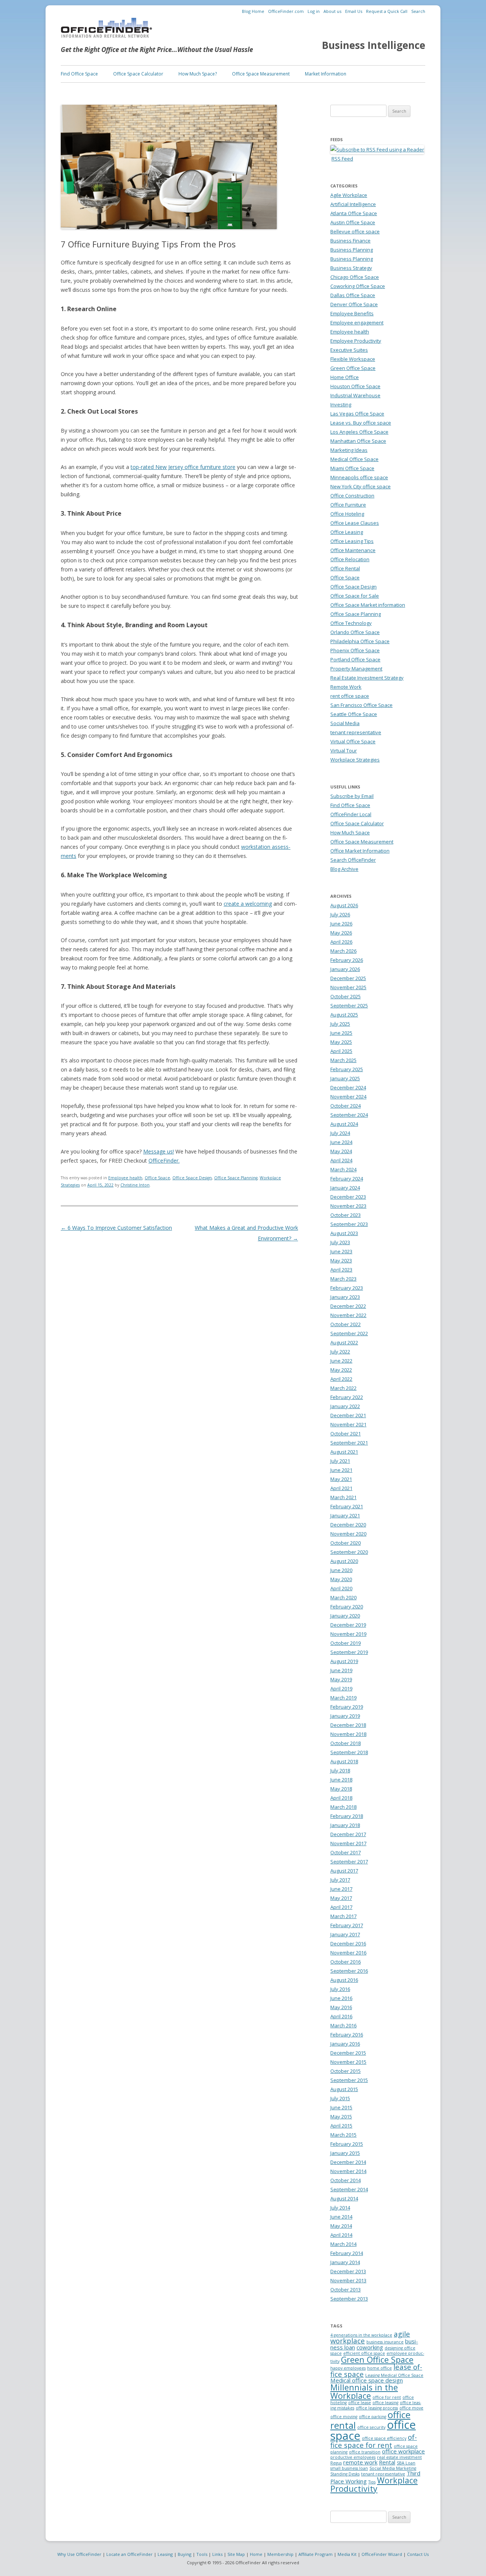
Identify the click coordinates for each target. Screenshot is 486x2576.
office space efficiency (384, 2438)
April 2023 (341, 1270)
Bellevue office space (355, 231)
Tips (372, 2482)
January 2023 (345, 1297)
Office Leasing (347, 532)
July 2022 (340, 1352)
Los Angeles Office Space (359, 432)
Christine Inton (135, 1185)
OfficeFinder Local (351, 814)
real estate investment (399, 2457)
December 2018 (348, 1725)
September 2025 (349, 1006)
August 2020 (344, 1561)
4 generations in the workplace (361, 2335)
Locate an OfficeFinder (129, 2554)
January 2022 (345, 1406)
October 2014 (346, 2180)
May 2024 (341, 1151)
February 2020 (347, 1607)
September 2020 (349, 1552)
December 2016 (348, 1943)
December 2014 (348, 2162)
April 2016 (341, 2016)
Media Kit (347, 2554)
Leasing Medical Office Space (394, 2375)
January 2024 (345, 1188)
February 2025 (347, 1069)
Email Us (354, 11)
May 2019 (341, 1679)
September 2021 (349, 1443)
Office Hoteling (347, 514)
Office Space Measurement (261, 74)
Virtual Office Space (353, 741)
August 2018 (344, 1761)
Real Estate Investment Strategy (367, 678)
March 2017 (343, 1916)
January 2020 (345, 1616)
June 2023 (341, 1251)
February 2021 (347, 1506)
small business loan (349, 2468)
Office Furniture (348, 505)
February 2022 (347, 1397)
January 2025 (345, 1078)
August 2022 (344, 1342)
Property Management (356, 669)
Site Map (236, 2554)
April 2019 (341, 1688)
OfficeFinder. (164, 1161)
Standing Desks (345, 2474)
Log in (314, 11)
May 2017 (341, 1898)
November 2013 (348, 2280)
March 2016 (343, 2025)
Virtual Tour (344, 751)
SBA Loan (406, 2463)
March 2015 (343, 2135)
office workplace (403, 2451)
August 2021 (344, 1452)
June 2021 (341, 1470)
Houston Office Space (355, 386)
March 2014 (343, 2244)
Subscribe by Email (352, 796)
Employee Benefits (352, 313)
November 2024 (348, 1097)
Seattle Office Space (354, 714)
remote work (360, 2462)
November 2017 (348, 1843)
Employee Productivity (356, 341)
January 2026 (345, 969)
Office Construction (352, 496)
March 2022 (343, 1388)
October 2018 (346, 1743)
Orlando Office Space (355, 632)
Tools (202, 2554)
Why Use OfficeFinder (79, 2554)
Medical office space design (367, 2380)
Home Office (345, 377)
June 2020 (341, 1570)
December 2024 (348, 1087)
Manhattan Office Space (358, 441)
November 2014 (348, 2171)
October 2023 (346, 1215)
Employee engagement (357, 323)
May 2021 (341, 1479)
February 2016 (347, 2035)
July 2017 (340, 1880)
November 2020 (348, 1534)
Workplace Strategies (355, 760)
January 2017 (345, 1934)
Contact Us (418, 2554)
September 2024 (349, 1115)
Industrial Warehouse (355, 395)
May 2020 (341, 1579)
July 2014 (340, 2208)
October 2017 (346, 1852)
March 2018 (343, 1807)
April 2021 (341, 1488)
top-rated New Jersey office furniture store (183, 467)
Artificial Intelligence (353, 204)
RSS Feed (342, 159)
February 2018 (347, 1816)
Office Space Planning (236, 1178)
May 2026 (341, 933)
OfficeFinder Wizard (382, 2554)
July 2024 (340, 1133)
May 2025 (341, 1042)
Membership (280, 2554)
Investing (341, 404)
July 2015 (340, 2098)
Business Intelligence (374, 45)
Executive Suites (349, 350)
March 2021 (343, 1497)
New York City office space (361, 486)
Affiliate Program (316, 2554)
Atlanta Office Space (354, 213)
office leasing (385, 2403)
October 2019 (346, 1643)
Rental (387, 2462)
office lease (360, 2403)
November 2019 (348, 1634)
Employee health (125, 1178)
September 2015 (349, 2080)
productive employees (353, 2457)
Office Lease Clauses (355, 523)
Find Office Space (79, 74)
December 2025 (348, 978)
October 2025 (346, 996)
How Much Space (350, 832)
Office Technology (351, 623)
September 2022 (349, 1333)
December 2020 (348, 1525)
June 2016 (341, 1998)
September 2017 (349, 1862)
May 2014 (341, 2226)
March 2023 (343, 1279)
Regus (336, 2463)
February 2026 (347, 960)
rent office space (350, 696)
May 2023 (341, 1260)
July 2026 (340, 914)
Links (217, 2554)
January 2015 (345, 2153)
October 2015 (346, 2071)
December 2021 (348, 1415)
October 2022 (346, 1324)
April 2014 (341, 2235)
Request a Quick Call (387, 11)
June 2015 (341, 2107)
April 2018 (341, 1798)
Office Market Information (360, 851)
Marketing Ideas (349, 450)
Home (256, 2554)
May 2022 (341, 1370)
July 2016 (340, 1989)
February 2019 (347, 1707)
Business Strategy (351, 268)
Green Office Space (353, 368)
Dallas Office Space (353, 295)
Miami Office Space (352, 468)
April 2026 (341, 942)
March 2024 (343, 1169)
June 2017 (341, 1889)
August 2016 (344, 1980)
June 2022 (341, 1361)
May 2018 (341, 1789)
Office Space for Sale (355, 596)
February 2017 (347, 1925)
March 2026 (343, 951)
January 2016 (345, 2044)
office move (411, 2408)
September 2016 (349, 1971)
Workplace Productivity (374, 2484)
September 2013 (349, 2299)
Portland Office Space (355, 659)
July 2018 (340, 1770)
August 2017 (344, 1871)
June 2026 (341, 924)
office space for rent (374, 2441)
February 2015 (347, 2144)
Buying (185, 2554)
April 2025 (341, 1051)
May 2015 (341, 2117)
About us (332, 11)
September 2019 (349, 1652)
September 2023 (349, 1224)
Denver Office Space (354, 304)
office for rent (387, 2397)
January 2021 (345, 1515)
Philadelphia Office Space (360, 641)
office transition (365, 2452)
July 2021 (340, 1461)
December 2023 (348, 1197)
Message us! (159, 1151)
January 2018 (345, 1825)
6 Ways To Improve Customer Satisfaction (116, 1228)
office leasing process (377, 2408)
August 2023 (344, 1233)
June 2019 (341, 1670)
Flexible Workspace (353, 359)
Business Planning (352, 250)
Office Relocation (350, 559)
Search (418, 11)
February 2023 (347, 1288)
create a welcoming (248, 904)
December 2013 (348, 2271)
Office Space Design (192, 1178)
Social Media (345, 723)
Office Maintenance (353, 550)
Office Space (157, 1178)
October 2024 (346, 1106)
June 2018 (341, 1780)
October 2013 (346, 2290)
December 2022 (348, 1306)
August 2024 (344, 1124)
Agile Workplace (349, 195)
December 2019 (348, 1625)
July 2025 (340, 1024)
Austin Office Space (353, 222)
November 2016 (348, 1953)
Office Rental (345, 568)
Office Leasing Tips (352, 541)
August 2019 (344, 1661)
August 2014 (344, 2198)
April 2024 (341, 1160)
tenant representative (356, 732)
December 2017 (348, 1834)
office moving (344, 2417)
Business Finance (350, 241)
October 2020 (346, 1543)
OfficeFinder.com (286, 11)
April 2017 (341, 1907)
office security (371, 2427)
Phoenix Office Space (355, 650)
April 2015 (341, 2126)
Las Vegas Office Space (357, 414)
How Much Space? (198, 74)
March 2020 (343, 1597)
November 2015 (348, 2062)
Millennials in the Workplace (364, 2391)
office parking (372, 2417)
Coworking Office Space (358, 286)
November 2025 (348, 987)
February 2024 (347, 1179)
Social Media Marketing (393, 2468)
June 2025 (341, 1033)
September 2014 (349, 2189)
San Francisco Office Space (361, 705)
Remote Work (346, 687)
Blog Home (253, 11)
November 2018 (348, 1734)
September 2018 (349, 1752)
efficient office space (364, 2353)
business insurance (385, 2342)
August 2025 (344, 1015)
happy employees (348, 2368)
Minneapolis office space (359, 477)
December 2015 (348, 2053)
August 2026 (344, 905)
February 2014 (347, 2253)
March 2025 (343, 1060)
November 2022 (348, 1315)
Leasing (165, 2554)
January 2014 (345, 2262)
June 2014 (341, 2217)
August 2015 (344, 2089)
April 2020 (341, 1588)
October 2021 (346, 1434)
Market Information (326, 74)
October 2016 (346, 1962)
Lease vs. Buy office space (361, 423)
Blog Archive (344, 869)
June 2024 (341, 1142)
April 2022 (341, 1379)
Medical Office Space (354, 459)
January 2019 (345, 1716)
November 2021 (348, 1424)
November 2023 (348, 1206)
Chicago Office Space (355, 277)
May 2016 (341, 2007)
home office (379, 2368)
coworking (370, 2347)
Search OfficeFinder (353, 860)
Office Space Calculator (138, 74)
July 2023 (340, 1242)
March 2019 (343, 1698)
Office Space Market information (368, 605)
